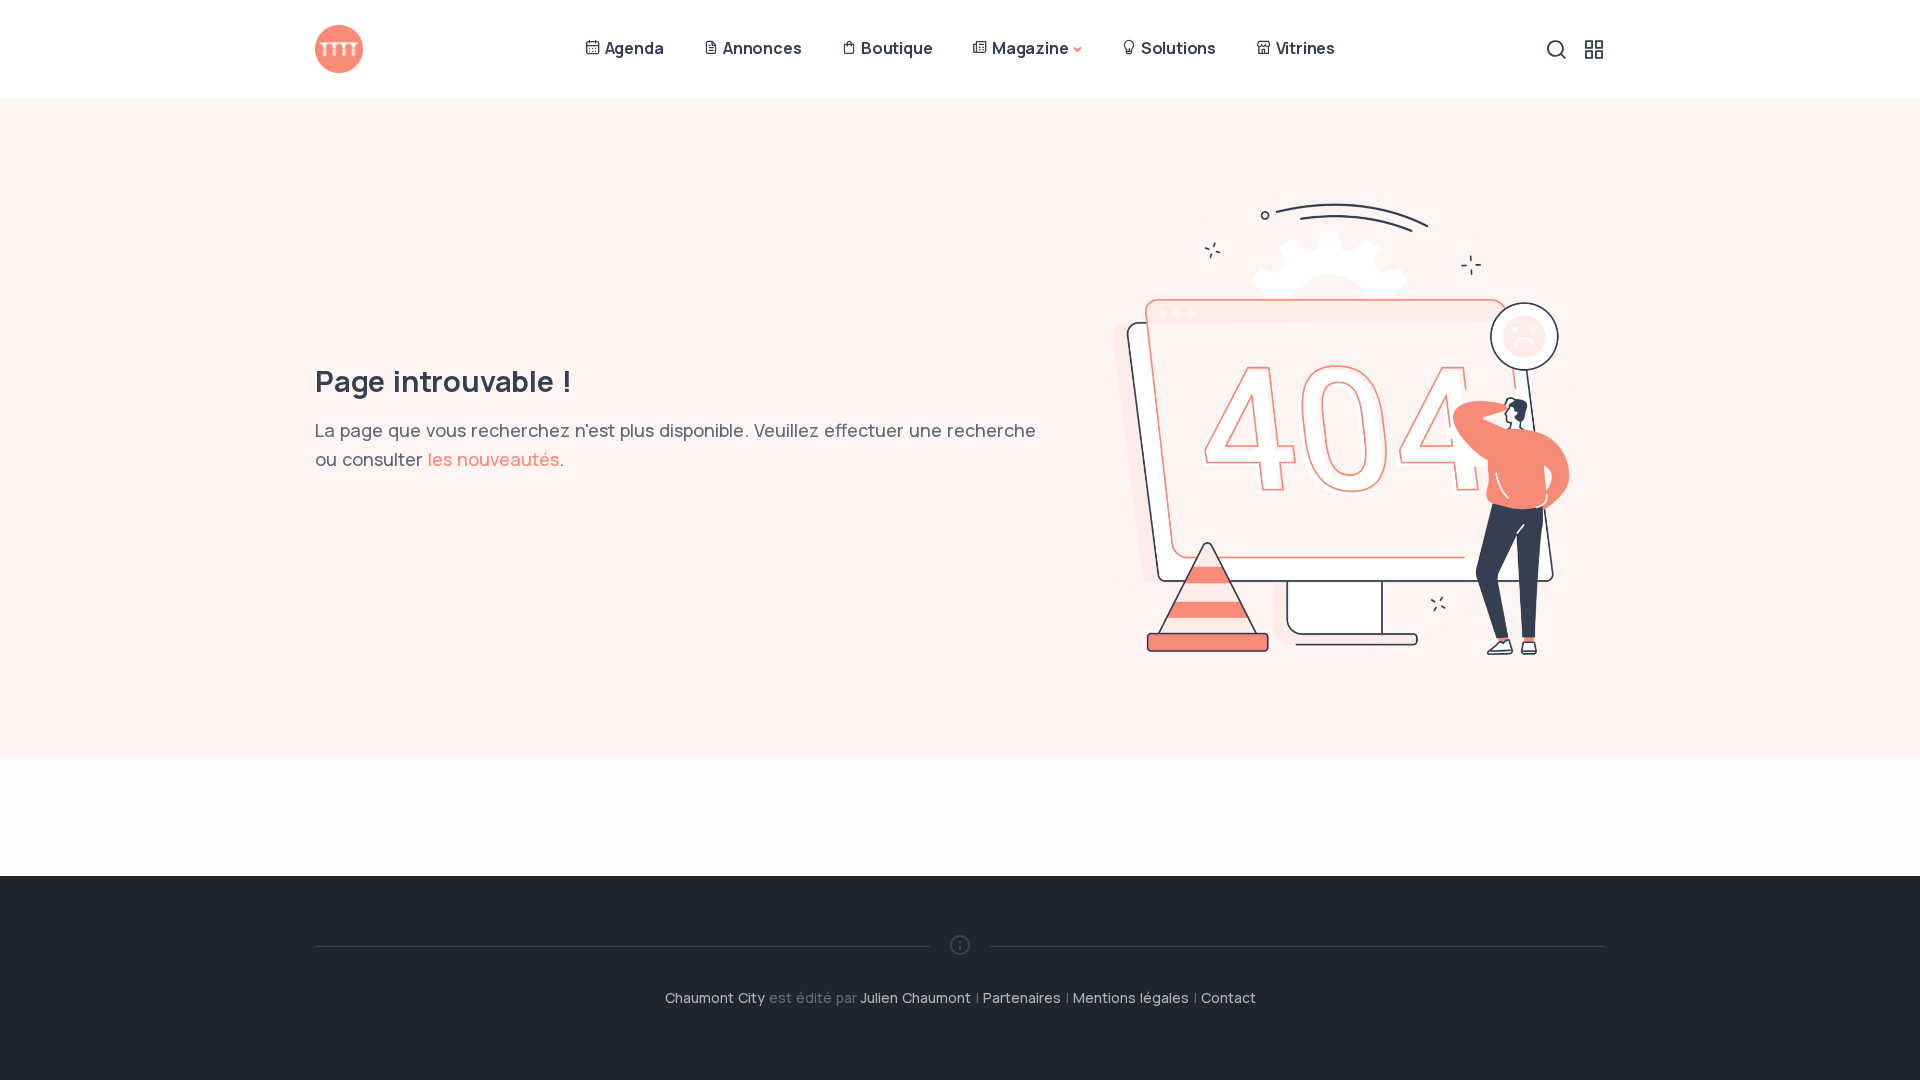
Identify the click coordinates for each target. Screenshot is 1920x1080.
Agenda (632, 48)
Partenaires (1022, 997)
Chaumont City (715, 997)
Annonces (760, 48)
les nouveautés (493, 459)
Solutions (1176, 48)
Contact (1228, 997)
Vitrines (1303, 48)
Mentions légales (1131, 997)
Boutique (894, 48)
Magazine (1028, 48)
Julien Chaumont (916, 997)
